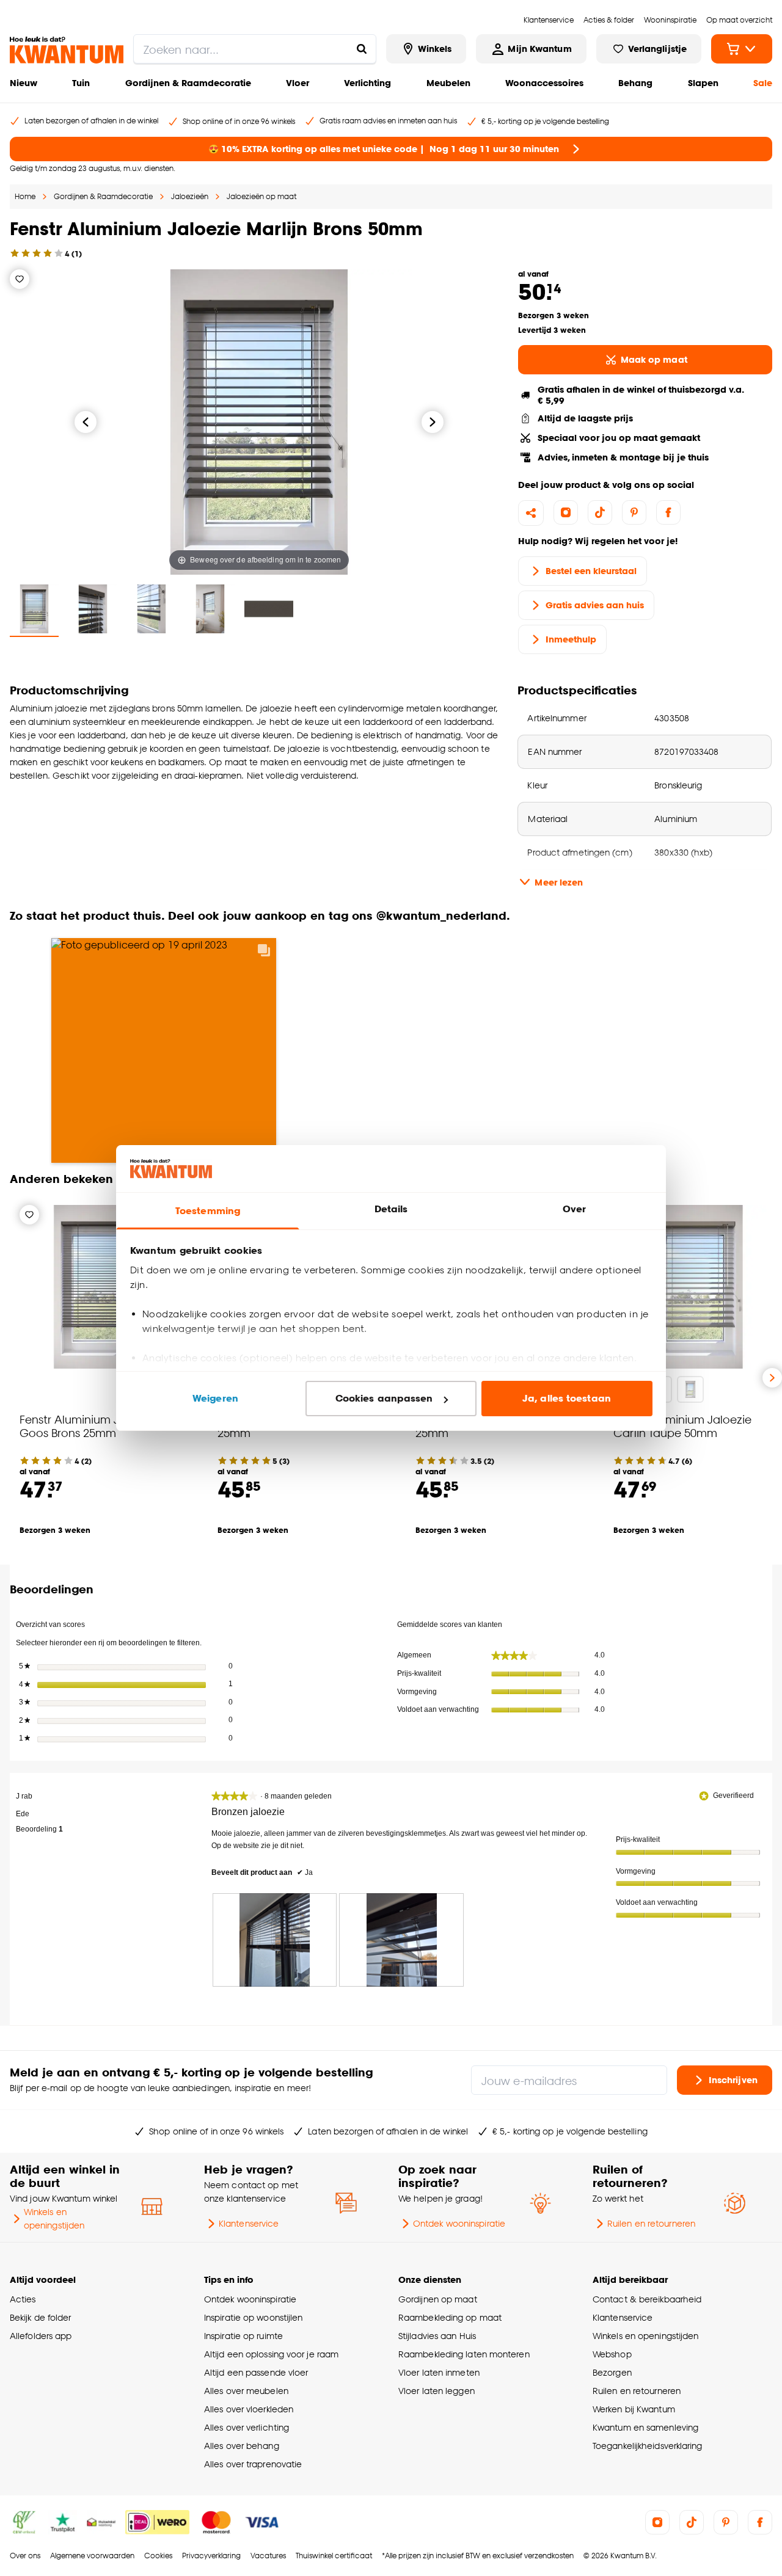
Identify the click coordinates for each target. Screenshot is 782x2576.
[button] (391, 1040)
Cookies (158, 2556)
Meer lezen (559, 882)
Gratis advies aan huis (595, 605)
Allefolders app (41, 2336)
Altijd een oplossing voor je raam (271, 2354)
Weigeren (215, 1398)
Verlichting (367, 83)
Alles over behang (242, 2446)
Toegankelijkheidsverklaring (648, 2446)
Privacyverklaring (211, 2556)
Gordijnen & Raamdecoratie (188, 83)
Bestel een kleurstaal (591, 571)
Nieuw (24, 83)
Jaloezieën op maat (261, 196)
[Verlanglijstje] (20, 279)
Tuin (81, 83)
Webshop (612, 2354)
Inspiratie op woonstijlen (253, 2317)
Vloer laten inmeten (439, 2372)
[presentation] (275, 1940)
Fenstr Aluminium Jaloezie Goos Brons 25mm (89, 1426)
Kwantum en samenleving (645, 2427)
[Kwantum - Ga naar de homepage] (67, 50)
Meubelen (448, 83)
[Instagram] (566, 512)
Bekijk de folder (41, 2317)
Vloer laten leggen (437, 2391)
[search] (255, 49)
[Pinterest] (634, 512)
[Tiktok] (600, 512)
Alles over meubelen (246, 2391)
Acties (23, 2299)
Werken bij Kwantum (634, 2409)
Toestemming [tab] (208, 1211)
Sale (763, 83)
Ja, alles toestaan (567, 1398)
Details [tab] (391, 1209)
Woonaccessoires (544, 83)
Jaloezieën (190, 196)
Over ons (25, 2556)
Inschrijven (733, 2080)
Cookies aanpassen (384, 1398)
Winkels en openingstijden (54, 2218)
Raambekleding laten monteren (464, 2354)
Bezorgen (612, 2372)
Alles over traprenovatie (253, 2464)
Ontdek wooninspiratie (459, 2223)
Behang (635, 83)
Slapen (703, 83)
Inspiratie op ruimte (243, 2336)
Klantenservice (249, 2223)
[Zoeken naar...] (362, 49)
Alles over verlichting (247, 2427)
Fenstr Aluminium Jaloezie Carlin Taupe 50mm (682, 1426)
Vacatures (268, 2556)
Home (25, 196)
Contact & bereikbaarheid (647, 2299)
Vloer (298, 83)
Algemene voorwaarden (92, 2556)
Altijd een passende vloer (256, 2372)
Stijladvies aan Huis (437, 2336)
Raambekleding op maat (450, 2317)
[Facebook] (668, 512)
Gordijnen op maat (438, 2299)
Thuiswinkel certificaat (334, 2556)
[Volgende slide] (772, 1378)
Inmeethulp (571, 639)
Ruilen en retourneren (651, 2223)
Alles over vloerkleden (249, 2409)
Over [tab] (574, 1209)
